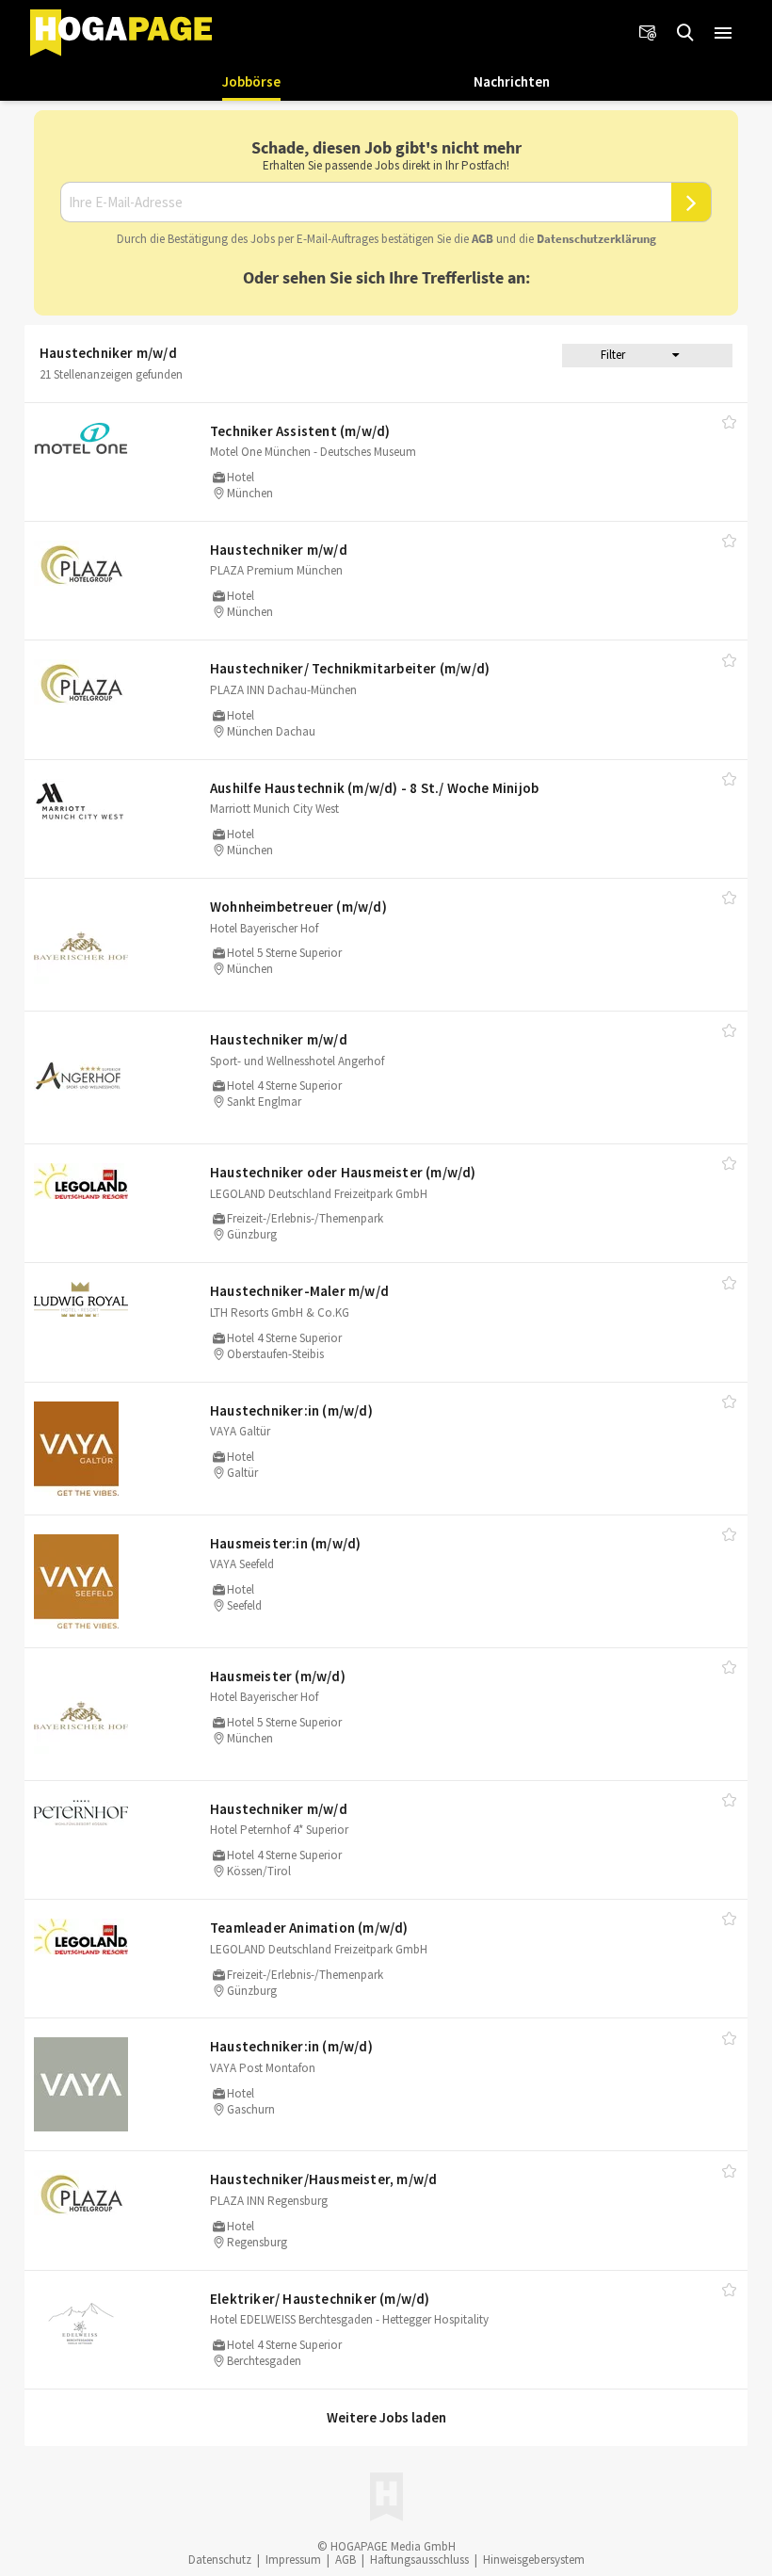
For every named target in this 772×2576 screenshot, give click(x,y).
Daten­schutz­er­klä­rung (596, 239)
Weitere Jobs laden (386, 2417)
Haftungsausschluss (419, 2560)
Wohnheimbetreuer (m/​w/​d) (298, 907)
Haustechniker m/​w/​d (279, 550)
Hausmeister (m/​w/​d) (278, 1676)
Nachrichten (512, 81)
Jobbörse (251, 81)
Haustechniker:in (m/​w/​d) (291, 1410)
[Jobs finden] (685, 33)
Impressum (293, 2560)
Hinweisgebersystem (534, 2560)
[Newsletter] (648, 33)
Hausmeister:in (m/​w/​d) (285, 1543)
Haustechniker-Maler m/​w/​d (299, 1291)
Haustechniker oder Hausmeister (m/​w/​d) (343, 1172)
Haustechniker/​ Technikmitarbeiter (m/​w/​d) (350, 668)
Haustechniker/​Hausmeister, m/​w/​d (323, 2179)
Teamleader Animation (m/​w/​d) (309, 1928)
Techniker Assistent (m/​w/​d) (300, 431)
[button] (723, 33)
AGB (482, 239)
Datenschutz (220, 2560)
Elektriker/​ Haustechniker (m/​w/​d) (320, 2299)
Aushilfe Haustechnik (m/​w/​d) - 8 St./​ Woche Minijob (374, 788)
